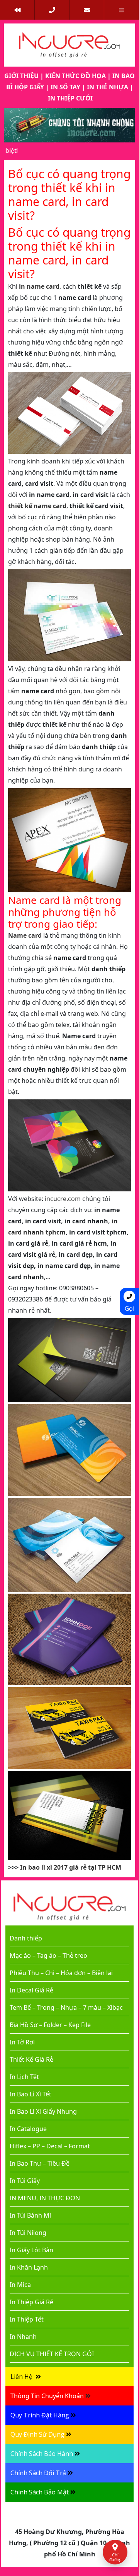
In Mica (20, 2285)
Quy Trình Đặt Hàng (40, 2415)
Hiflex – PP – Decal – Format (50, 2146)
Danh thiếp (26, 1938)
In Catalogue (28, 2129)
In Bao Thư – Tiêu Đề (40, 2163)
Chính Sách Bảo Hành (42, 2454)
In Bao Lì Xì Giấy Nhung (43, 2111)
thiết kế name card (37, 506)
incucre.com (63, 1199)
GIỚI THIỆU (21, 76)
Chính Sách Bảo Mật (40, 2492)
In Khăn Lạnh (29, 2267)
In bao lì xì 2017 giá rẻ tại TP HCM (71, 1867)
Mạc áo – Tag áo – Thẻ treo (48, 1955)
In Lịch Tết (24, 2077)
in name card (39, 286)
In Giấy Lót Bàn (31, 2250)
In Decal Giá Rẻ (31, 1990)
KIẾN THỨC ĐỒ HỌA (75, 76)
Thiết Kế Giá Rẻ (31, 2059)
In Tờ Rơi (22, 2042)
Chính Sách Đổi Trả (38, 2473)
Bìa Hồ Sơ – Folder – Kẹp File (50, 2025)
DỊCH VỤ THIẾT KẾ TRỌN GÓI (52, 2354)
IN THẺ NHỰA (108, 87)
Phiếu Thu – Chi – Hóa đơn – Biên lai (61, 1973)
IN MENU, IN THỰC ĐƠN (45, 2198)
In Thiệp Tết (27, 2319)
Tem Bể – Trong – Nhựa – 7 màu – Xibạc (66, 2007)
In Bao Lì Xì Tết (31, 2094)
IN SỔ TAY (65, 87)
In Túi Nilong (28, 2233)
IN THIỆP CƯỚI (70, 98)
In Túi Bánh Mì (30, 2215)
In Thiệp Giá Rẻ (31, 2302)
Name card (25, 935)
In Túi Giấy (25, 2181)
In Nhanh (23, 2337)
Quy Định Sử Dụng (37, 2434)
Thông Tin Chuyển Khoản (47, 2396)
